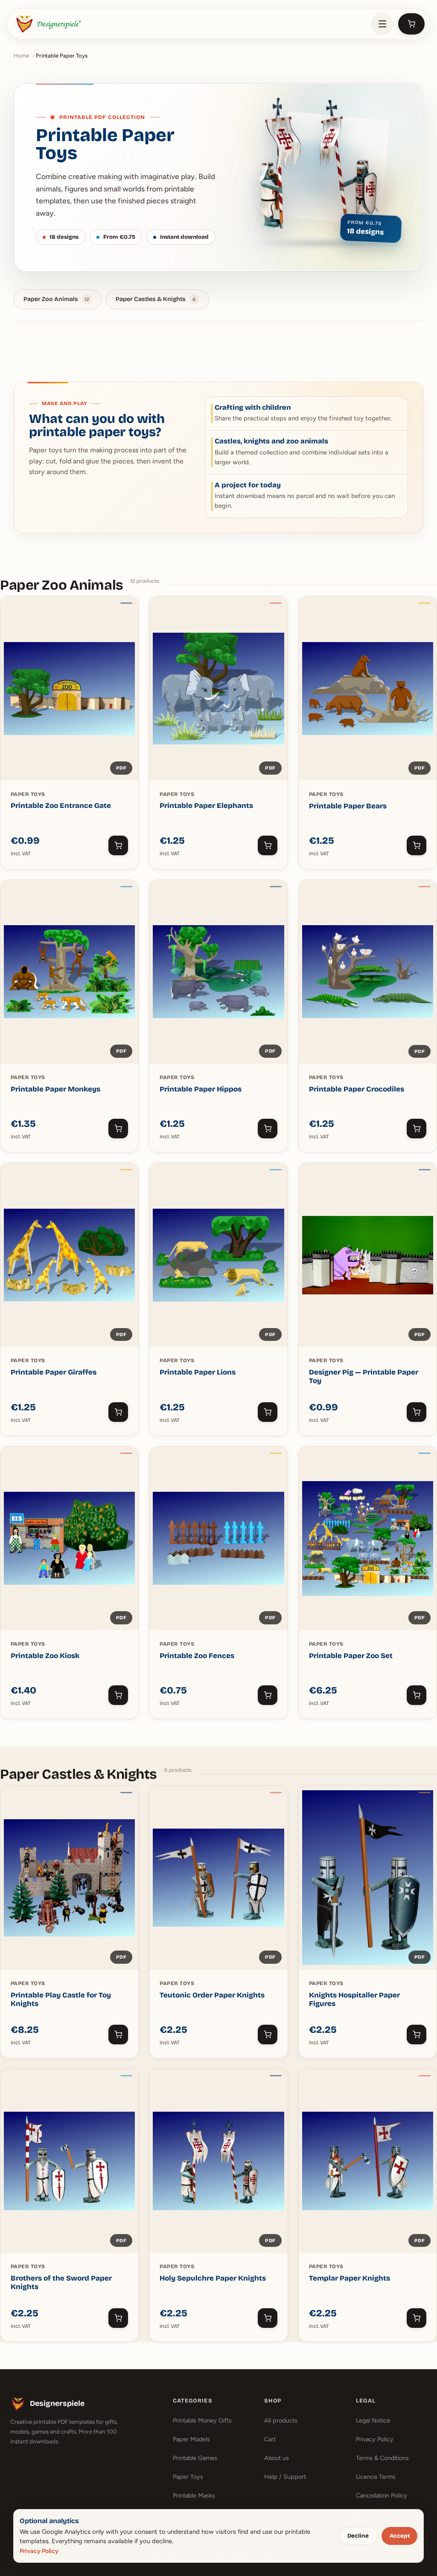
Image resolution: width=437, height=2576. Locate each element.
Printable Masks (194, 2495)
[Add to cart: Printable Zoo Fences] (268, 1695)
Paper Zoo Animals (56, 299)
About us (277, 2458)
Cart (270, 2439)
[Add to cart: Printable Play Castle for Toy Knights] (118, 2035)
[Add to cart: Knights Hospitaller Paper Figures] (417, 2035)
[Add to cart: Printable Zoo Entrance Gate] (118, 845)
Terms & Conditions (382, 2458)
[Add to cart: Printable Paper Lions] (268, 1412)
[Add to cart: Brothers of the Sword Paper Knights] (118, 2318)
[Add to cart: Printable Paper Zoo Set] (417, 1695)
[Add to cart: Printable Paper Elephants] (268, 845)
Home (21, 56)
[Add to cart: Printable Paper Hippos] (268, 1129)
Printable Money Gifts (202, 2420)
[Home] (48, 24)
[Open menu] (382, 24)
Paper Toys (188, 2477)
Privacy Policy (375, 2439)
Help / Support (285, 2477)
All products (281, 2420)
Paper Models (191, 2439)
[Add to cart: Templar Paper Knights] (417, 2318)
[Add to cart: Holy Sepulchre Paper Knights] (268, 2318)
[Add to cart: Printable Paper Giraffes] (118, 1412)
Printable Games (195, 2458)
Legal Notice (373, 2420)
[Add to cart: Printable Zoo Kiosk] (118, 1695)
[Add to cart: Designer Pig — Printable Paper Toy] (417, 1412)
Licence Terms (376, 2477)
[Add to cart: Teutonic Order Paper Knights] (268, 2035)
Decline (358, 2536)
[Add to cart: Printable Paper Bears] (417, 845)
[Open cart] (411, 24)
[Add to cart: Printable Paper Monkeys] (118, 1129)
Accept (400, 2536)
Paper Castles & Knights (156, 299)
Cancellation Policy (382, 2495)
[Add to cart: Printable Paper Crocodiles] (417, 1129)
